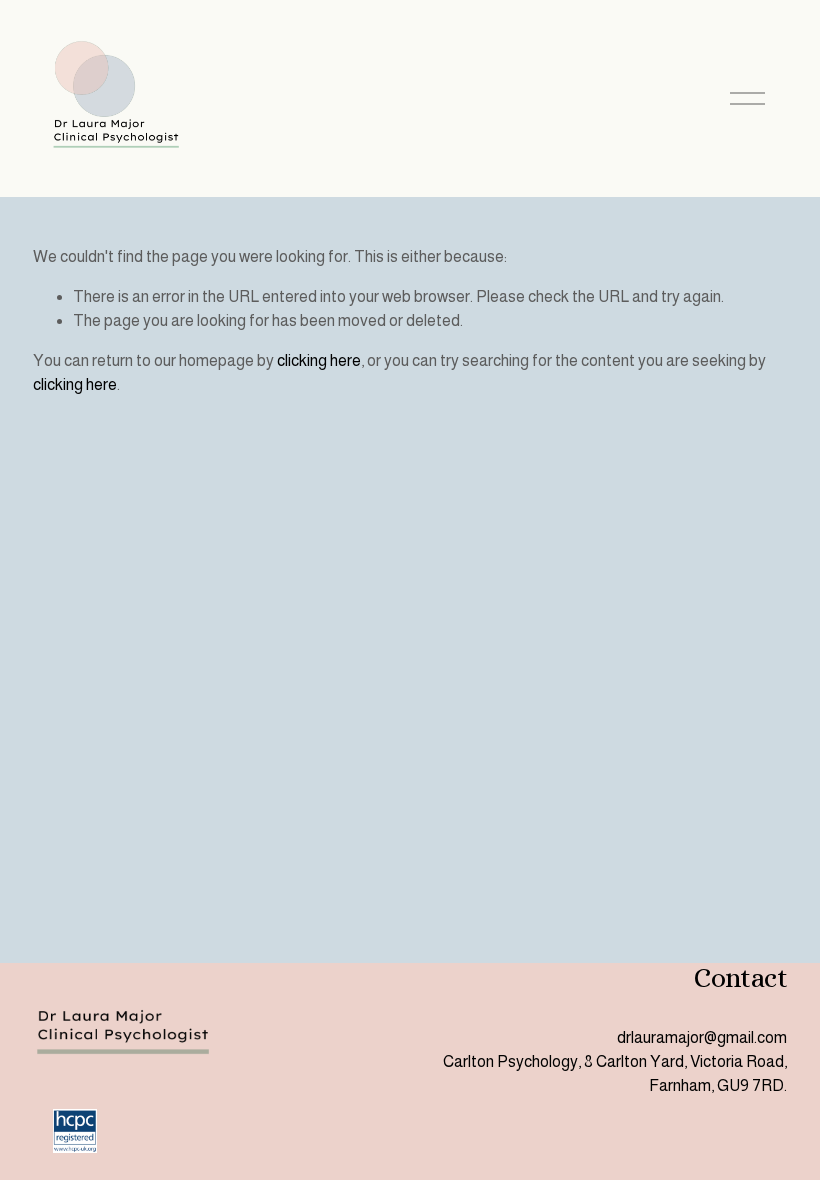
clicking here (319, 360)
